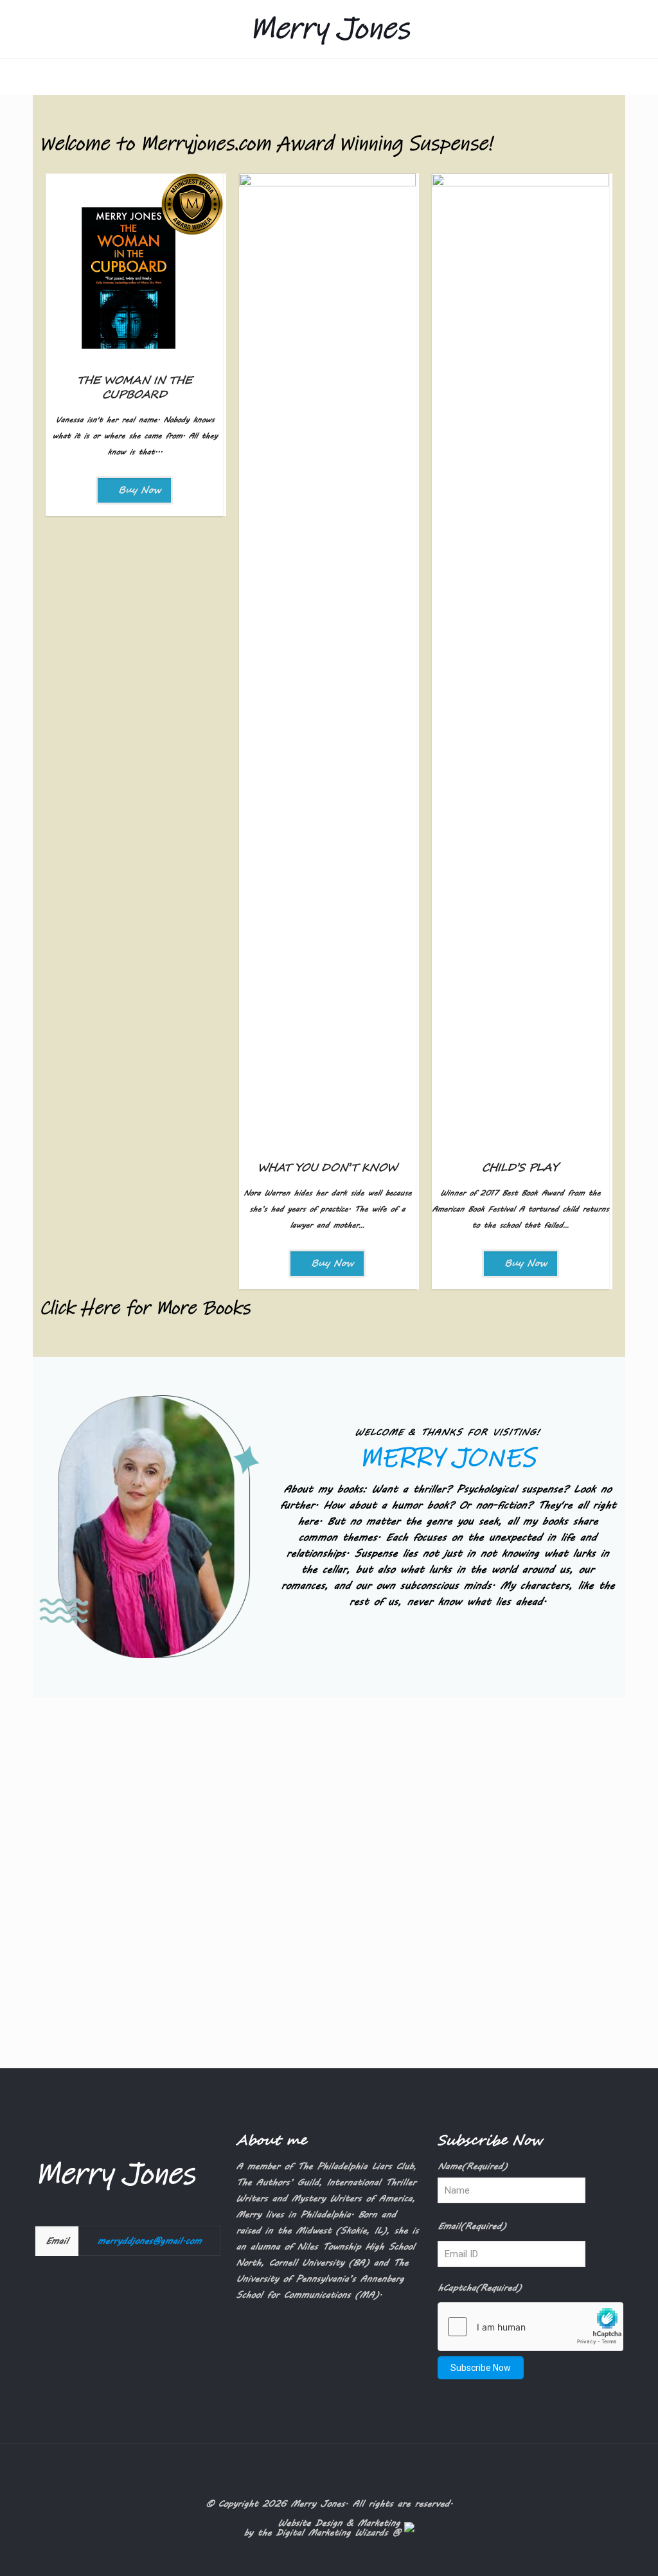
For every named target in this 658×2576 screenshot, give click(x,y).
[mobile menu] (11, 76)
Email (472, 2226)
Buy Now (138, 490)
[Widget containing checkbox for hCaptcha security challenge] (530, 2327)
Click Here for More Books (145, 1308)
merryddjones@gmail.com (149, 2241)
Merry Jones (329, 29)
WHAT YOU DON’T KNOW (327, 1168)
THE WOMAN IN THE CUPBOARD (135, 388)
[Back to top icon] (329, 2471)
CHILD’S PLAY (520, 1168)
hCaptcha (479, 2288)
